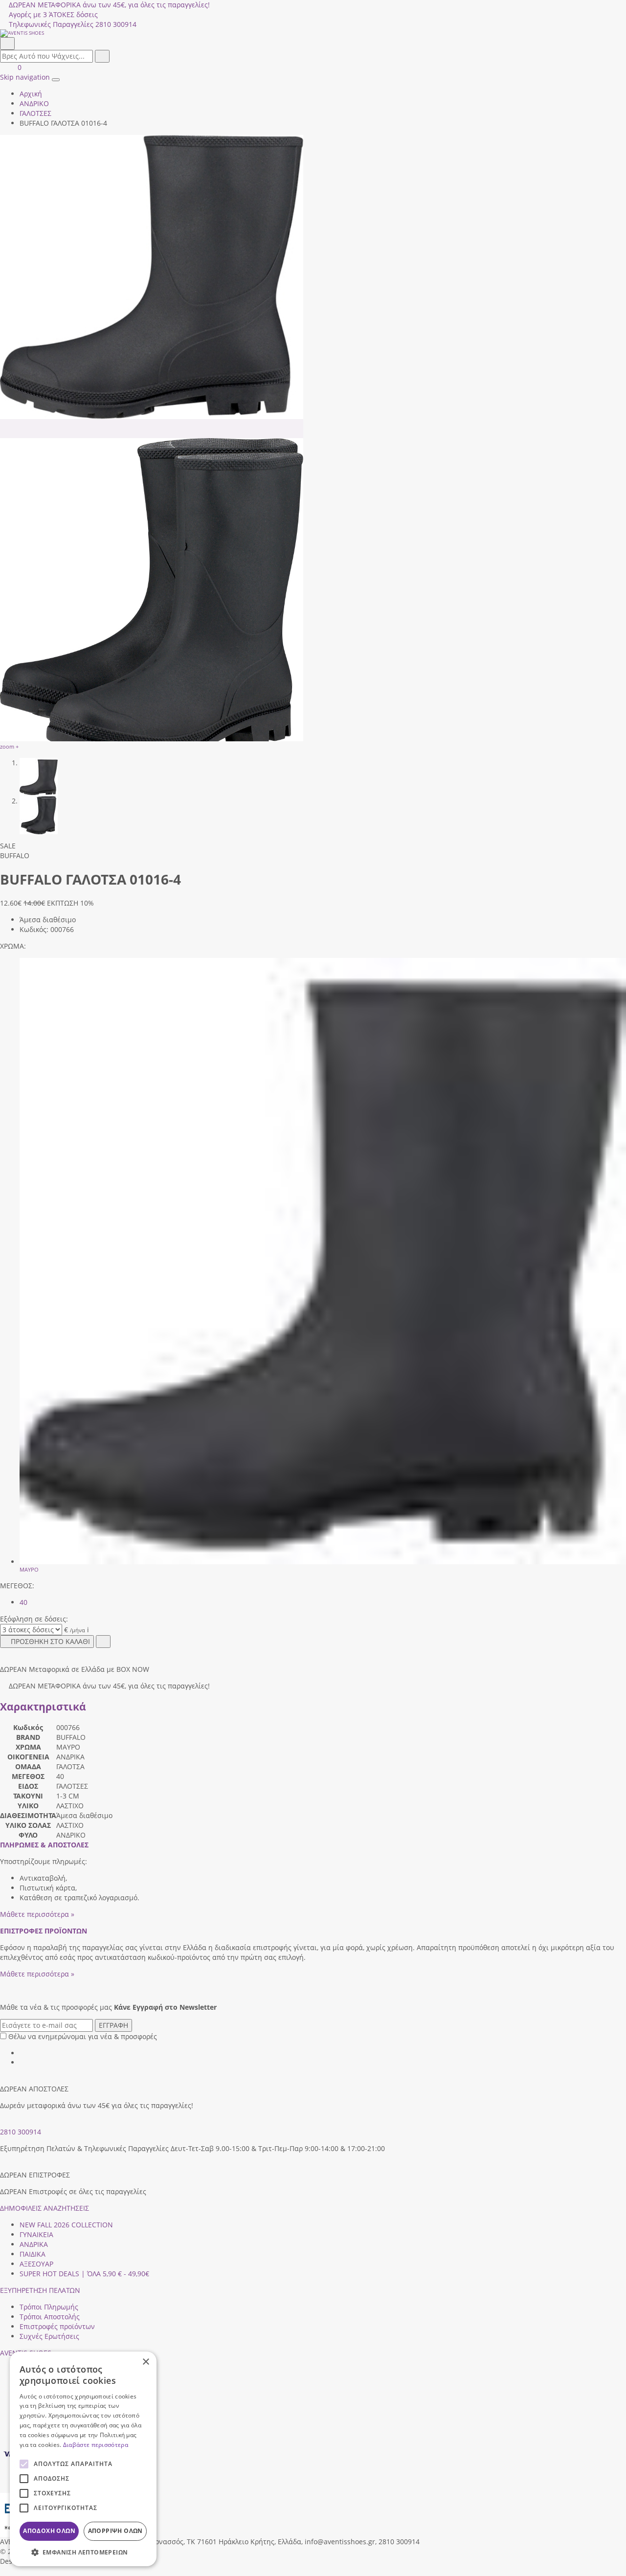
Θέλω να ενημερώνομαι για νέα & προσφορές (83, 2036)
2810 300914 (21, 2132)
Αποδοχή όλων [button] (49, 2531)
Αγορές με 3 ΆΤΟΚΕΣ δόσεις (53, 14)
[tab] (44, 1845)
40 (23, 1602)
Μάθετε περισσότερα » (37, 1914)
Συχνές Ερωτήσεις (49, 2336)
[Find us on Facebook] (23, 2053)
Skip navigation (25, 77)
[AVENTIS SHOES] (313, 33)
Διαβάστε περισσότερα (96, 2445)
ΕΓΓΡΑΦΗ (113, 2025)
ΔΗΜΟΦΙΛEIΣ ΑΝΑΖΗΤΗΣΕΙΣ (45, 2208)
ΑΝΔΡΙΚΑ (34, 2244)
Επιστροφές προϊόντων (57, 2326)
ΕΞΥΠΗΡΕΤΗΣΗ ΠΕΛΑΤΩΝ (40, 2290)
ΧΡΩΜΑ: (13, 946)
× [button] (145, 2362)
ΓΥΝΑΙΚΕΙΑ (36, 2234)
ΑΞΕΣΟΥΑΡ (36, 2264)
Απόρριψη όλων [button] (115, 2531)
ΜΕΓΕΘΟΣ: (17, 1586)
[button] (3, 2571)
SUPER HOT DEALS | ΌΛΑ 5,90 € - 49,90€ (84, 2274)
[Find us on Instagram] (23, 2062)
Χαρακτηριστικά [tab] (43, 1707)
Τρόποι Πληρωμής (49, 2307)
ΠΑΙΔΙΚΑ (33, 2254)
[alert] (83, 2459)
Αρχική (31, 94)
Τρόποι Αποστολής (50, 2317)
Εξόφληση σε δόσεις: (34, 1619)
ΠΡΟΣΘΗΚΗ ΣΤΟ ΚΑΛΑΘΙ (50, 1641)
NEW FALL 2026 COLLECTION (66, 2225)
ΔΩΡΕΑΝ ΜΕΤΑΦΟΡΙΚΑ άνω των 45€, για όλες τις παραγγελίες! (109, 5)
